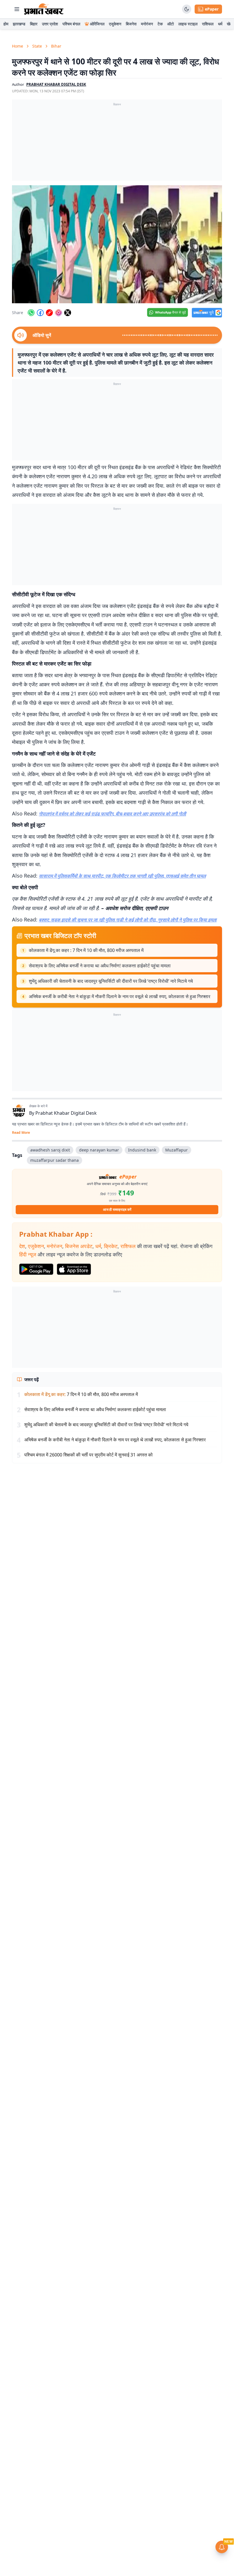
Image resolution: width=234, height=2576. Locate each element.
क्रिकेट (111, 1246)
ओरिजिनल (97, 24)
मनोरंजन (147, 24)
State (37, 46)
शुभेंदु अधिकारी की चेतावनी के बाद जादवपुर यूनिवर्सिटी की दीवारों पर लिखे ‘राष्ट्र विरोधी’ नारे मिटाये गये (111, 981)
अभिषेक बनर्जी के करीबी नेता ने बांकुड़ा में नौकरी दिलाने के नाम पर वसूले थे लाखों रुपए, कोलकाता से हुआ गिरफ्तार (120, 996)
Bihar (56, 46)
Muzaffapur (176, 1150)
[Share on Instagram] (58, 313)
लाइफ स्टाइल (188, 24)
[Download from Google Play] (36, 1269)
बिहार (34, 24)
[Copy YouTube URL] (49, 313)
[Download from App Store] (74, 1269)
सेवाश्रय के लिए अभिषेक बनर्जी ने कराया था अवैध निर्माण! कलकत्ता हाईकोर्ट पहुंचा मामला (100, 966)
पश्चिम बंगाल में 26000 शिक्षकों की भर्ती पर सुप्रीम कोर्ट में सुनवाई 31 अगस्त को (88, 1455)
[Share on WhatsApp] (31, 313)
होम (6, 24)
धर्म (220, 24)
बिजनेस (131, 24)
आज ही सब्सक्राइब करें (117, 1209)
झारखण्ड (19, 24)
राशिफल (208, 24)
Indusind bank (142, 1150)
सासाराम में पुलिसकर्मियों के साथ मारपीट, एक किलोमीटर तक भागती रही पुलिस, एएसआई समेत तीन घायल (122, 876)
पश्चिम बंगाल (71, 24)
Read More (21, 1133)
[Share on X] (68, 313)
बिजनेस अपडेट (79, 1246)
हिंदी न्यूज (28, 1254)
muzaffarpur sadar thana (55, 1160)
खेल (230, 24)
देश (22, 1246)
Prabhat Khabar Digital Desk (66, 1113)
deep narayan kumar (99, 1150)
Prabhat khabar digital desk (56, 84)
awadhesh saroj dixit (50, 1150)
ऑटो (171, 24)
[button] (117, 244)
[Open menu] (17, 9)
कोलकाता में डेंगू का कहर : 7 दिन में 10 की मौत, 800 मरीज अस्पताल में (86, 950)
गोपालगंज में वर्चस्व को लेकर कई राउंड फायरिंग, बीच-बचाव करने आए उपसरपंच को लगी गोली (112, 814)
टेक (160, 24)
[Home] (44, 9)
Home (18, 46)
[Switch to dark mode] (187, 9)
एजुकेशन (115, 24)
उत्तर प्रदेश (50, 24)
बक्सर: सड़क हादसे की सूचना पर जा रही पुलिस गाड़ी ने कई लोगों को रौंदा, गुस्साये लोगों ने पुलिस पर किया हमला (128, 920)
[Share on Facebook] (40, 313)
